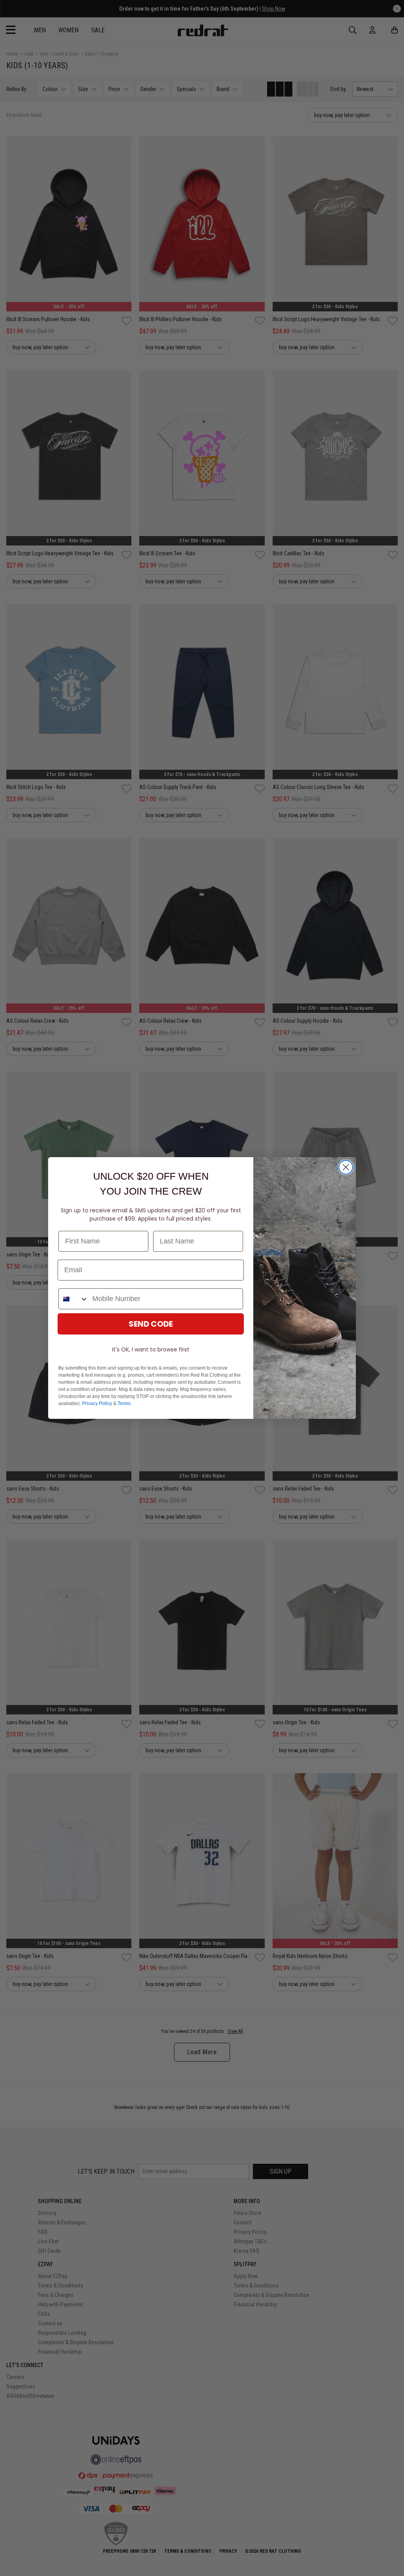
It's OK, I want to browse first (151, 1349)
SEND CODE (151, 1324)
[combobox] (74, 1299)
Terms (124, 1403)
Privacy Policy (97, 1403)
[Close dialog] (346, 1167)
